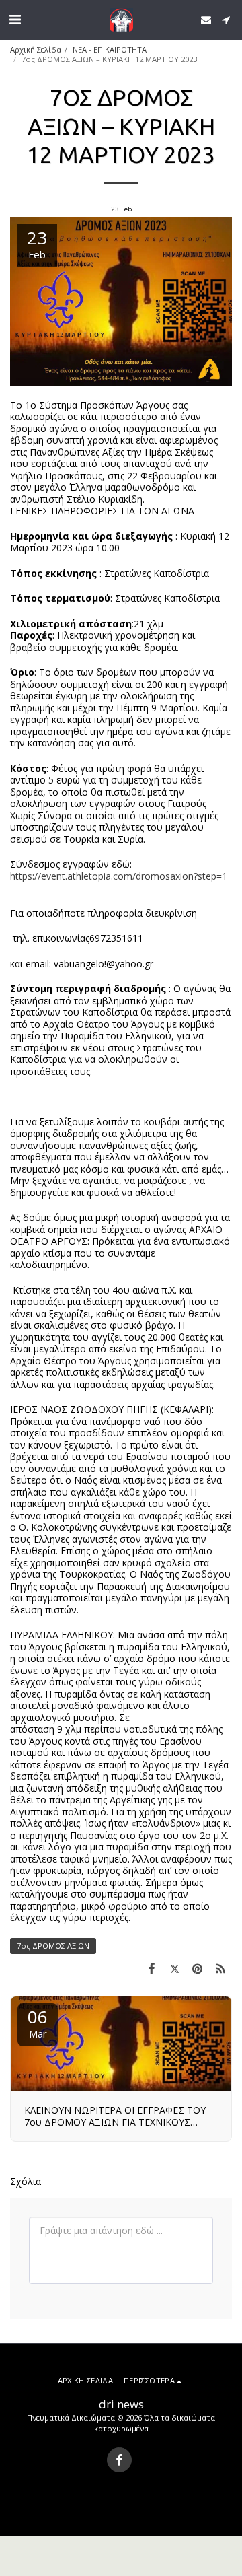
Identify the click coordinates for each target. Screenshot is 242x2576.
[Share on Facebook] (151, 1968)
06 (38, 2022)
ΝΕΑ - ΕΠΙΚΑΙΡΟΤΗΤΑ (110, 49)
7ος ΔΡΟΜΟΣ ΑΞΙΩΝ (53, 1946)
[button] (15, 19)
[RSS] (220, 1968)
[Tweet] (174, 1968)
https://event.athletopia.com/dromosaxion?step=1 (119, 876)
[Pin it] (198, 1968)
